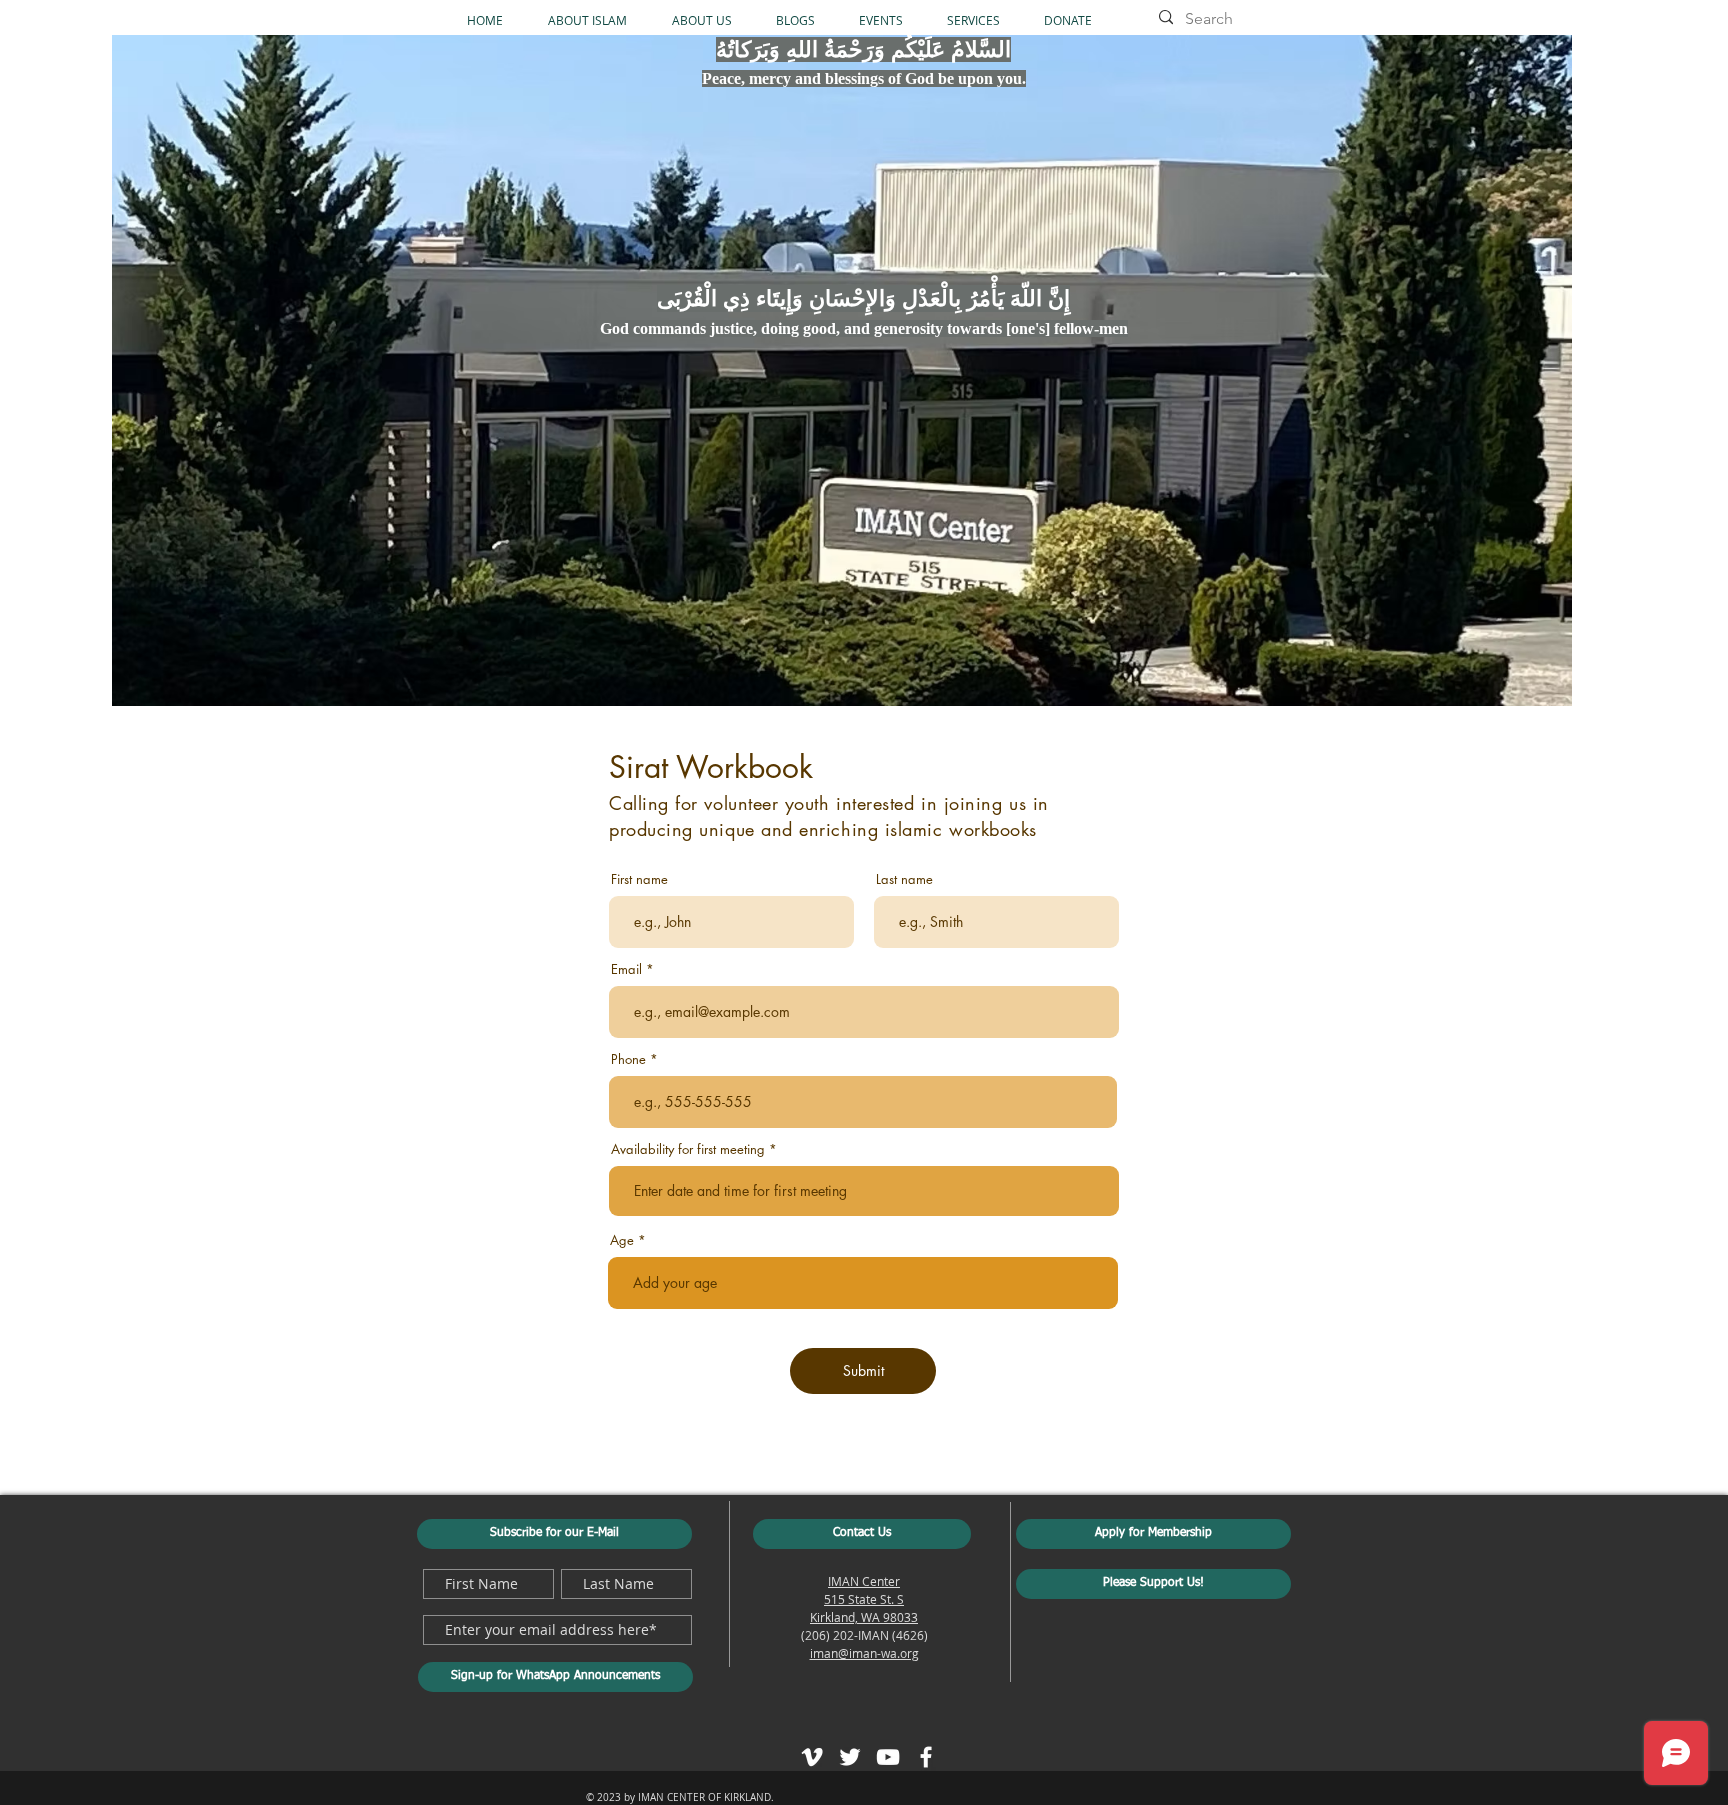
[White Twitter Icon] (850, 1757)
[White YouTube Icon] (888, 1757)
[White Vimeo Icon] (812, 1757)
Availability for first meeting (688, 1149)
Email (626, 969)
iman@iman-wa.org (864, 1653)
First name (639, 879)
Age (622, 1240)
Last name (904, 879)
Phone (628, 1059)
